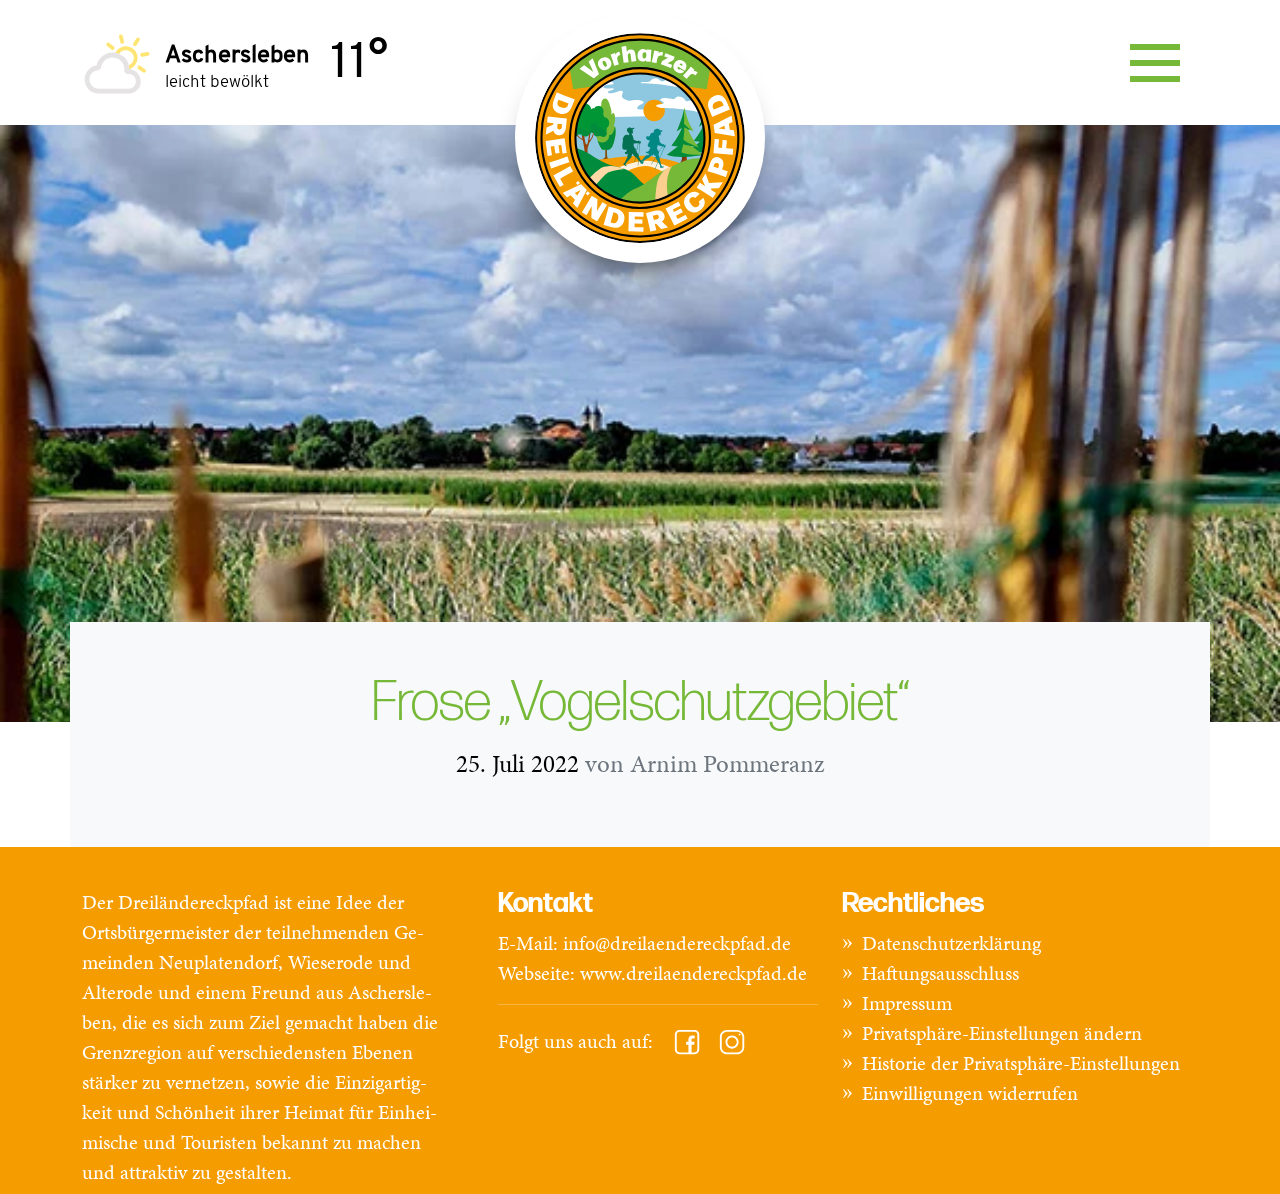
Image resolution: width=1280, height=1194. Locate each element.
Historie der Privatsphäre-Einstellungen (1021, 1063)
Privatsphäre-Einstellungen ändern (1002, 1033)
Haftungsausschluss (940, 973)
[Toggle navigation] (1155, 63)
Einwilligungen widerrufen (970, 1093)
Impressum (907, 1003)
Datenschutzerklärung (951, 943)
